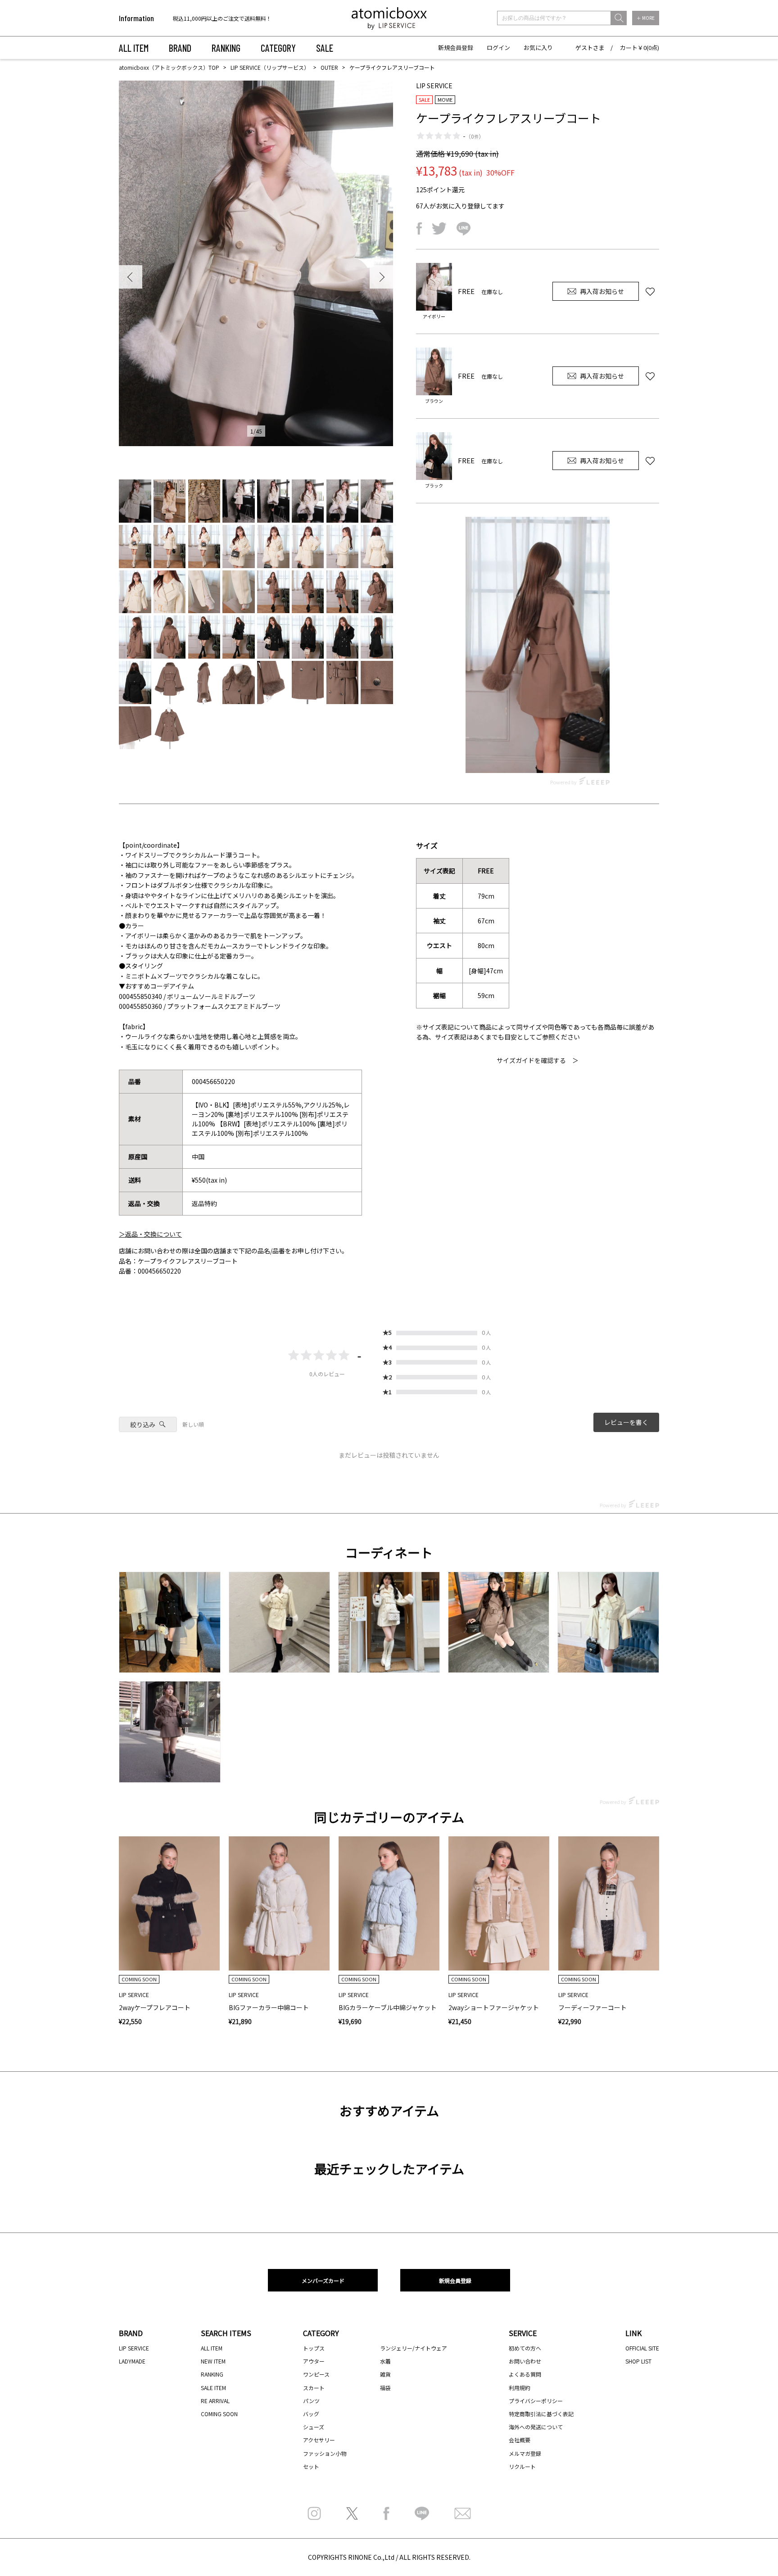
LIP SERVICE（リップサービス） (270, 67)
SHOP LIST (638, 2361)
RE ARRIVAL (215, 2401)
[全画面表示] (601, 758)
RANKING (226, 48)
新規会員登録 (456, 47)
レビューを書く (626, 1422)
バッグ (311, 2414)
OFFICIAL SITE (642, 2348)
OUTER (329, 67)
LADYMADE (132, 2361)
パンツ (311, 2401)
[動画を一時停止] (538, 645)
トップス (314, 2348)
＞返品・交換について (150, 1234)
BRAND (180, 48)
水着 (385, 2361)
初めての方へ (525, 2348)
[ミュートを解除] (583, 758)
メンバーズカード (323, 2280)
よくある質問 (525, 2374)
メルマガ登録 (525, 2453)
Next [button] (381, 277)
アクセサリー (319, 2440)
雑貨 (385, 2374)
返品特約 (204, 1203)
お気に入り (538, 47)
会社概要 (520, 2440)
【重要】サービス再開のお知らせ (213, 18)
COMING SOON (219, 2414)
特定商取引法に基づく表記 (541, 2414)
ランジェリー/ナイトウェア (414, 2348)
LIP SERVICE (134, 2348)
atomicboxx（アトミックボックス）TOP (169, 67)
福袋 (385, 2388)
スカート (314, 2388)
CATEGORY (278, 48)
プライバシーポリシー (536, 2401)
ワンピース (316, 2374)
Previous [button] (131, 277)
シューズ (314, 2427)
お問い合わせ (525, 2361)
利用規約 (520, 2388)
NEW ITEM (213, 2361)
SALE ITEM (213, 2388)
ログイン (498, 47)
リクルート (522, 2466)
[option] (230, 18)
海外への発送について (536, 2427)
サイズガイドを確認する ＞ (538, 1060)
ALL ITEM (134, 48)
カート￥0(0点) (640, 47)
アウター (314, 2361)
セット (311, 2466)
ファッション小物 (325, 2453)
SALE (325, 48)
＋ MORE (646, 18)
